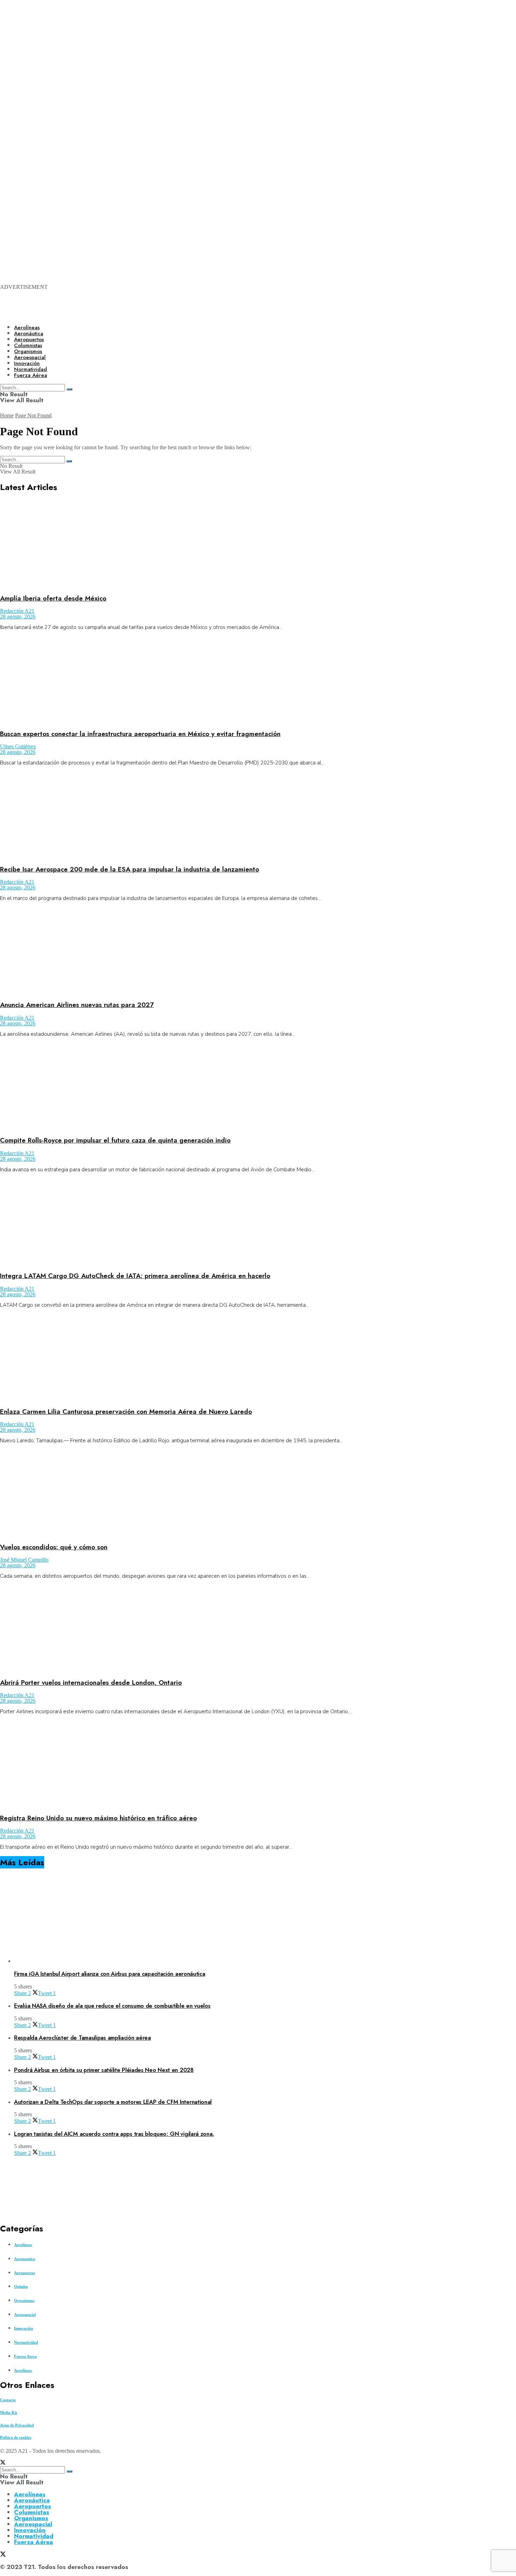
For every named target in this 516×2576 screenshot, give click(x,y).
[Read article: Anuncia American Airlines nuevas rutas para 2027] (258, 951)
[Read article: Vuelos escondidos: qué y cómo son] (258, 1493)
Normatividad (26, 2342)
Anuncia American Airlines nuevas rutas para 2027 (77, 1005)
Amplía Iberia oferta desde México (53, 598)
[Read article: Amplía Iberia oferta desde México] (258, 544)
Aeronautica (25, 2259)
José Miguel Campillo (24, 1560)
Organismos (24, 2300)
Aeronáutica (29, 333)
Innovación (24, 2328)
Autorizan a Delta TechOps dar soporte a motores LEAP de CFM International (113, 2102)
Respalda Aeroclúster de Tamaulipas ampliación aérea (82, 2038)
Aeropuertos (29, 339)
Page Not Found (33, 415)
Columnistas (32, 2512)
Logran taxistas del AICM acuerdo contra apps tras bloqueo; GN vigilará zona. (114, 2134)
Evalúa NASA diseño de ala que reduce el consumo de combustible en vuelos (112, 2006)
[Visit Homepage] (241, 313)
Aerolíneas (27, 327)
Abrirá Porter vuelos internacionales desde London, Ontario (91, 1683)
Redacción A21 (17, 611)
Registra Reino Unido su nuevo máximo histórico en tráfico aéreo (98, 1818)
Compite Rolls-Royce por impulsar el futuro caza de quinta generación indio (115, 1140)
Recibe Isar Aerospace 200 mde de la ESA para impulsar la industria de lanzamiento (130, 869)
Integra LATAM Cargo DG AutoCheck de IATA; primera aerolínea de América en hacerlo (135, 1276)
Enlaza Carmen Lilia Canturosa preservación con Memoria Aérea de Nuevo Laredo (126, 1412)
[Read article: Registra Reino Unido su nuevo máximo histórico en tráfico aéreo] (258, 1764)
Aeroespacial (25, 2315)
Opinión (21, 2286)
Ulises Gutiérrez (18, 746)
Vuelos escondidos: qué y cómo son (54, 1547)
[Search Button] (69, 461)
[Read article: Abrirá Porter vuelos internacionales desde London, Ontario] (258, 1628)
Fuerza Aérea (34, 2542)
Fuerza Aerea (25, 2356)
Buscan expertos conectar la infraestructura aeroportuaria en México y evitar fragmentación (140, 734)
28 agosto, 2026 (18, 617)
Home (7, 415)
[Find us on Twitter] (3, 2463)
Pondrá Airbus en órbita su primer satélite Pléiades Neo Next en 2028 (104, 2070)
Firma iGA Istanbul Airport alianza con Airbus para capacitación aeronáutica (110, 1974)
